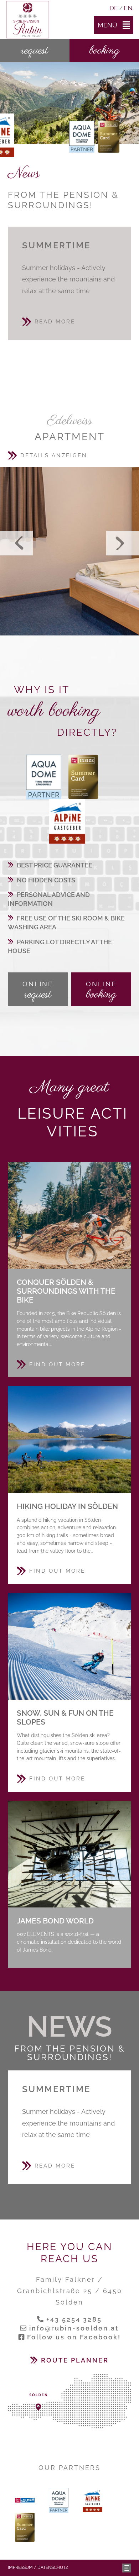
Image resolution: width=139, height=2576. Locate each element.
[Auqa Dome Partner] (82, 136)
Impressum (20, 2567)
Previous (16, 543)
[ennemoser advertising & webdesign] (127, 2567)
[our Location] (69, 2401)
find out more (57, 1364)
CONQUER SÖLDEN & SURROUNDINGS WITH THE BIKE (69, 1215)
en (128, 8)
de (114, 8)
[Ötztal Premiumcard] (109, 136)
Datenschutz (53, 2567)
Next (123, 543)
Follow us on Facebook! (74, 2337)
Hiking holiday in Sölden (69, 1440)
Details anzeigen (54, 455)
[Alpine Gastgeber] (67, 821)
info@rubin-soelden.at (74, 2328)
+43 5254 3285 (74, 2319)
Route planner (75, 2360)
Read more (55, 322)
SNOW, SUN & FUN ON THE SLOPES (69, 1646)
